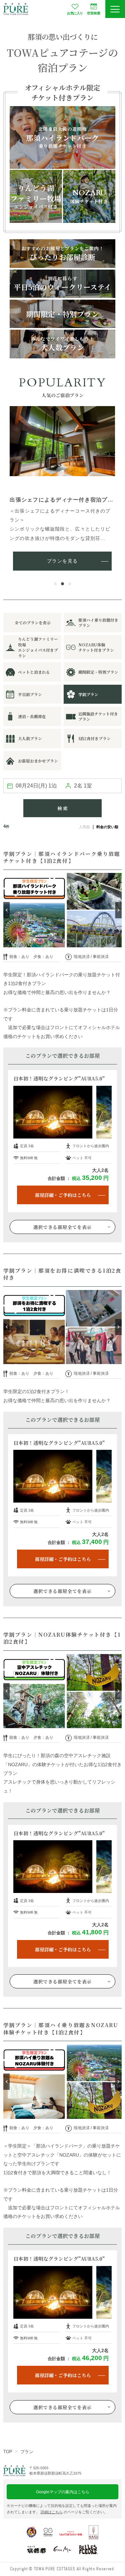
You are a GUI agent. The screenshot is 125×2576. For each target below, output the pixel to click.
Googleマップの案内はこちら (63, 2492)
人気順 (84, 827)
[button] (55, 584)
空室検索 (94, 13)
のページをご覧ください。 (74, 2512)
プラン (27, 2452)
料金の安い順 (107, 827)
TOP (8, 2452)
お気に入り (75, 13)
